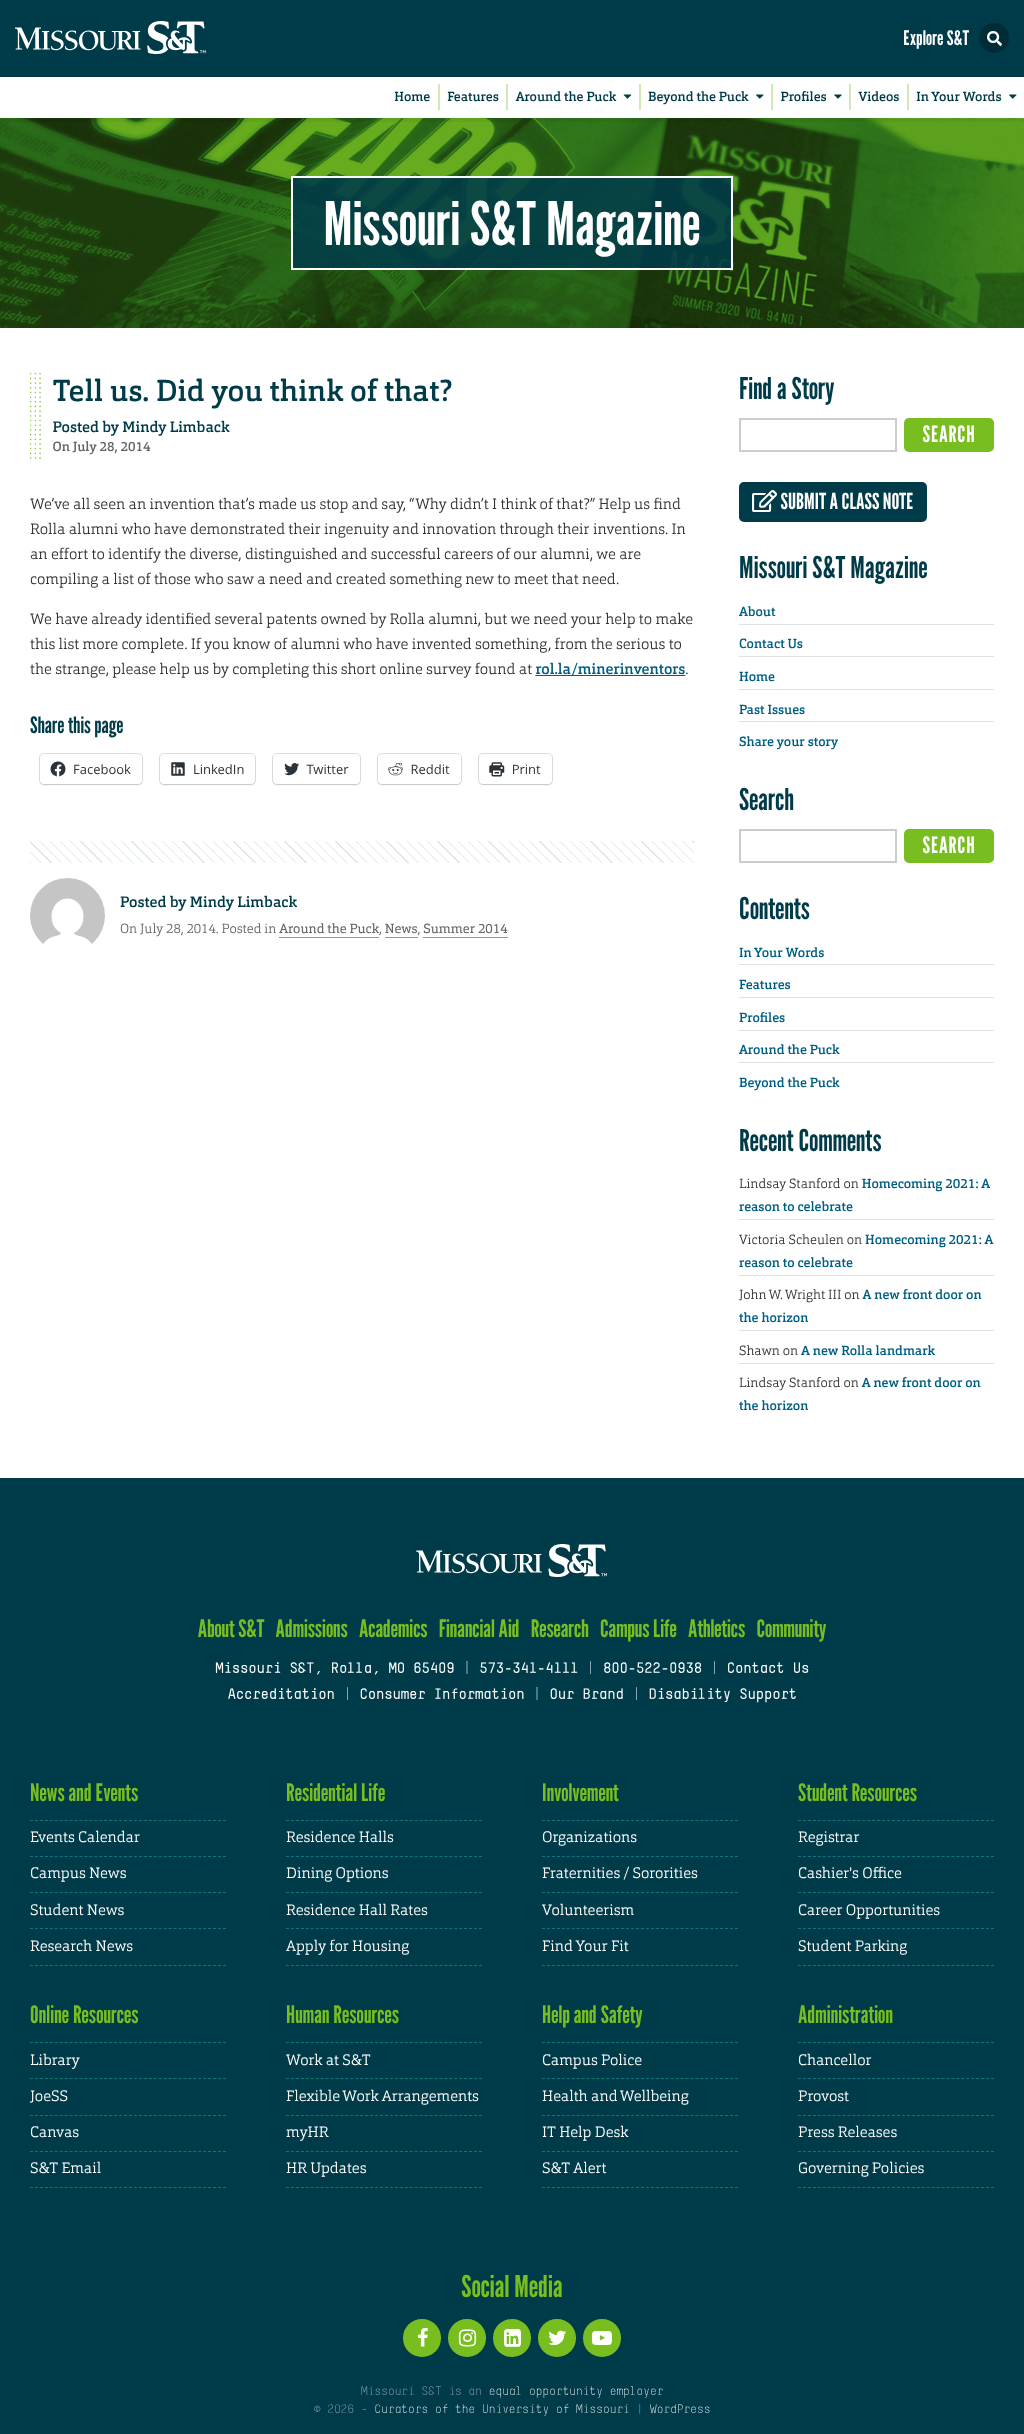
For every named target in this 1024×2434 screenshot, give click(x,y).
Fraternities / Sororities (620, 1873)
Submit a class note (845, 502)
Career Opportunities (869, 1910)
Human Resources (342, 2014)
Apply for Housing (347, 1946)
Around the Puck (566, 97)
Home (412, 97)
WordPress (680, 2410)
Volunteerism (588, 1910)
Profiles (803, 97)
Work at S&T (328, 2060)
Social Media (511, 2286)
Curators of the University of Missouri (501, 2410)
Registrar (828, 1837)
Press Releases (847, 2132)
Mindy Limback (175, 427)
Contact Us (771, 644)
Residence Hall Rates (357, 1910)
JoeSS (49, 2096)
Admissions (312, 1628)
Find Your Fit (585, 1946)
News (401, 928)
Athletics (716, 1628)
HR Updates (326, 2168)
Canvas (54, 2132)
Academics (393, 1628)
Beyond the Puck (698, 97)
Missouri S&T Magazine (511, 223)
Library (55, 2060)
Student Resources (857, 1792)
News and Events (84, 1792)
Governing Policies (861, 2168)
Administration (845, 2014)
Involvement (580, 1792)
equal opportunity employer (575, 2392)
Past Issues (772, 710)
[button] (994, 38)
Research (560, 1628)
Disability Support (722, 1695)
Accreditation (280, 1695)
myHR (307, 2132)
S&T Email (65, 2168)
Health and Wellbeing (615, 2096)
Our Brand (586, 1695)
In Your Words (958, 97)
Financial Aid (479, 1628)
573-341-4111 (528, 1669)
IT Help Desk (585, 2132)
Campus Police (592, 2060)
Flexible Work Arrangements (382, 2096)
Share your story (788, 742)
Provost (823, 2096)
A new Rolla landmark (868, 1351)
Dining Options (337, 1873)
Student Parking (852, 1946)
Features (473, 97)
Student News (77, 1910)
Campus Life (638, 1628)
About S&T (231, 1628)
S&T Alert (574, 2168)
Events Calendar (85, 1837)
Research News (81, 1946)
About (757, 612)
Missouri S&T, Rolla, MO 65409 (334, 1669)
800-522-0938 (652, 1669)
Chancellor (834, 2060)
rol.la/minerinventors (610, 669)
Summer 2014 (465, 928)
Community (791, 1628)
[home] (150, 38)
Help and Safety (592, 2014)
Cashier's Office (850, 1873)
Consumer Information (441, 1695)
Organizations (589, 1837)
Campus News (78, 1873)
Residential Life (335, 1792)
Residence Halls (340, 1837)
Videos (879, 97)
